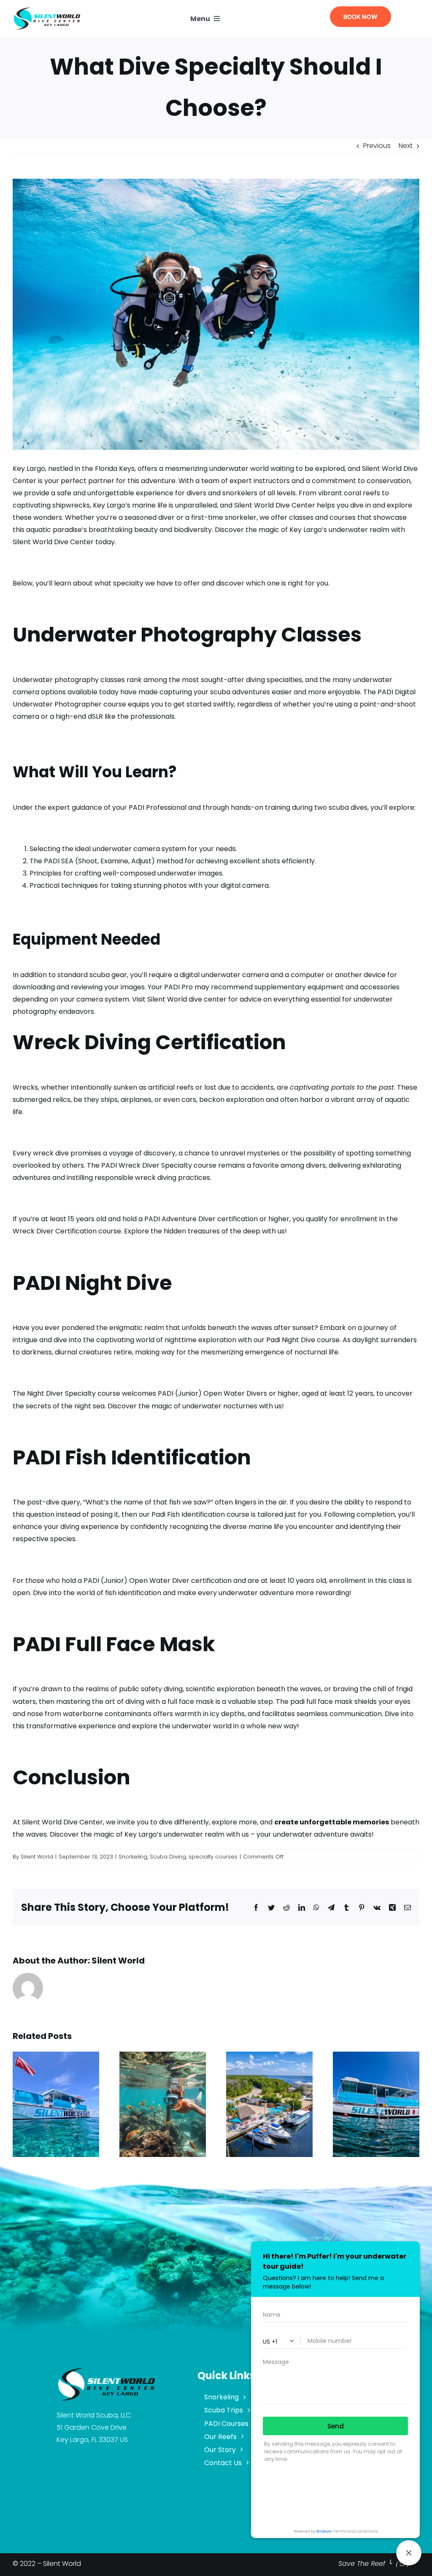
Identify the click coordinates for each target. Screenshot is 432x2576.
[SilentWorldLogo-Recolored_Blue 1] (47, 9)
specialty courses (213, 1857)
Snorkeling (133, 1857)
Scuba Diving (168, 1857)
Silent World (37, 1857)
